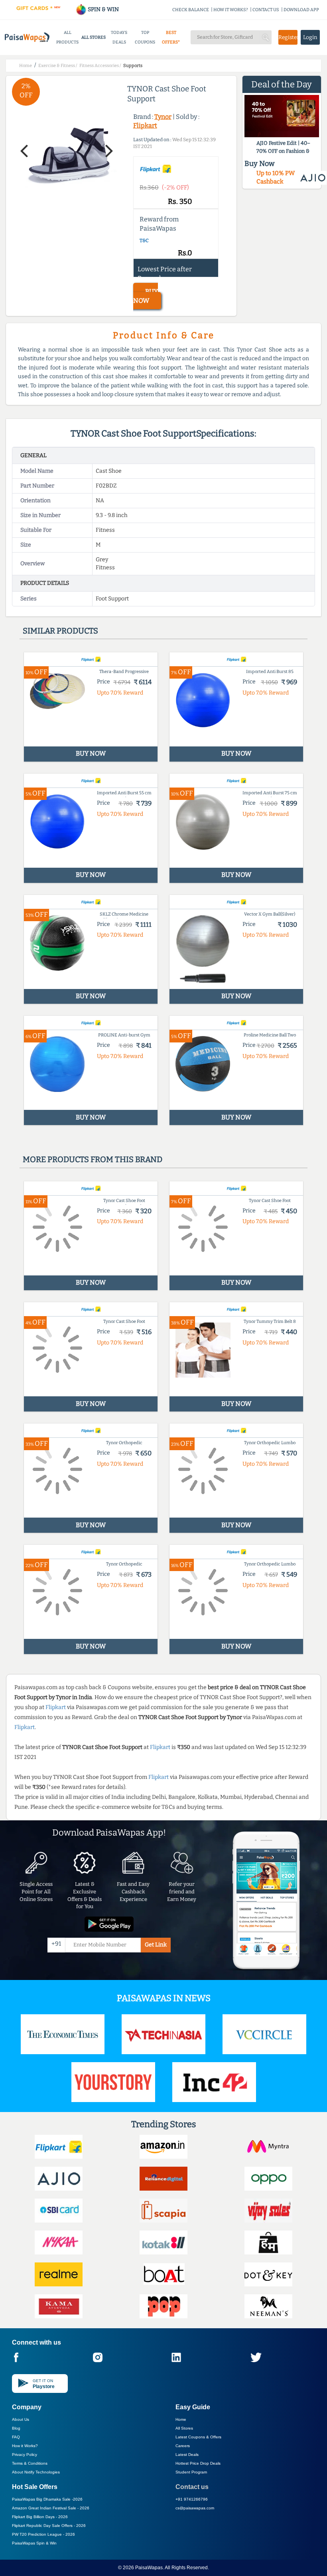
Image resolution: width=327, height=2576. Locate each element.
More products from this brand (93, 1159)
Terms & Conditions (30, 2463)
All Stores (184, 2428)
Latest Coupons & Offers (198, 2437)
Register (288, 37)
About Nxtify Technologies (36, 2472)
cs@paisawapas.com (195, 2508)
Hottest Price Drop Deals (198, 2463)
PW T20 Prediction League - (43, 2534)
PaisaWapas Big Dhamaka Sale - (47, 2499)
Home (181, 2419)
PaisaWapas (149, 2568)
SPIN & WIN (103, 9)
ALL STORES (94, 37)
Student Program (191, 2472)
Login (310, 37)
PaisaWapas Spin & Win (34, 2543)
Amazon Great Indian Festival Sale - (51, 2508)
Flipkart (145, 125)
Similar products (60, 631)
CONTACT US (266, 10)
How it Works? (25, 2446)
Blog (16, 2428)
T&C (144, 241)
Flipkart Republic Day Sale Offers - (49, 2526)
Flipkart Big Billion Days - (40, 2517)
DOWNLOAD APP (301, 10)
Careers (183, 2446)
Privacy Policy (25, 2455)
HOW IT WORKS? (231, 10)
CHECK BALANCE (191, 10)
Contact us (192, 2487)
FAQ (16, 2437)
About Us (21, 2419)
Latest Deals (187, 2455)
